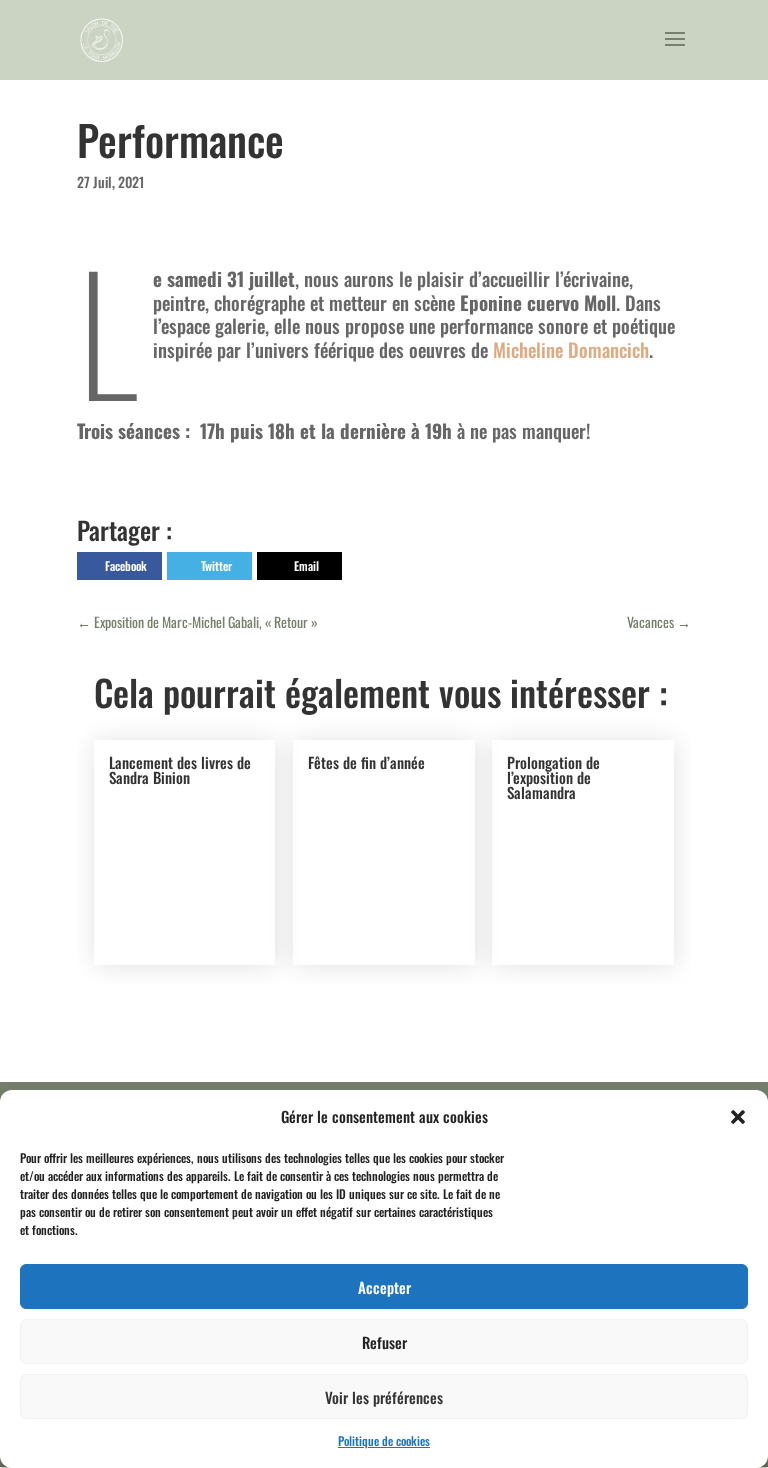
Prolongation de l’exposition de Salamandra (553, 777)
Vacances (659, 621)
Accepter (384, 1287)
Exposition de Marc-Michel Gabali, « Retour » (197, 621)
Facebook (126, 565)
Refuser (384, 1342)
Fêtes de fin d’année (366, 762)
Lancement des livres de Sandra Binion (180, 769)
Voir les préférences (384, 1397)
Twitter (216, 565)
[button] (738, 1117)
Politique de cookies (384, 1440)
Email (306, 565)
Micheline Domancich (571, 349)
